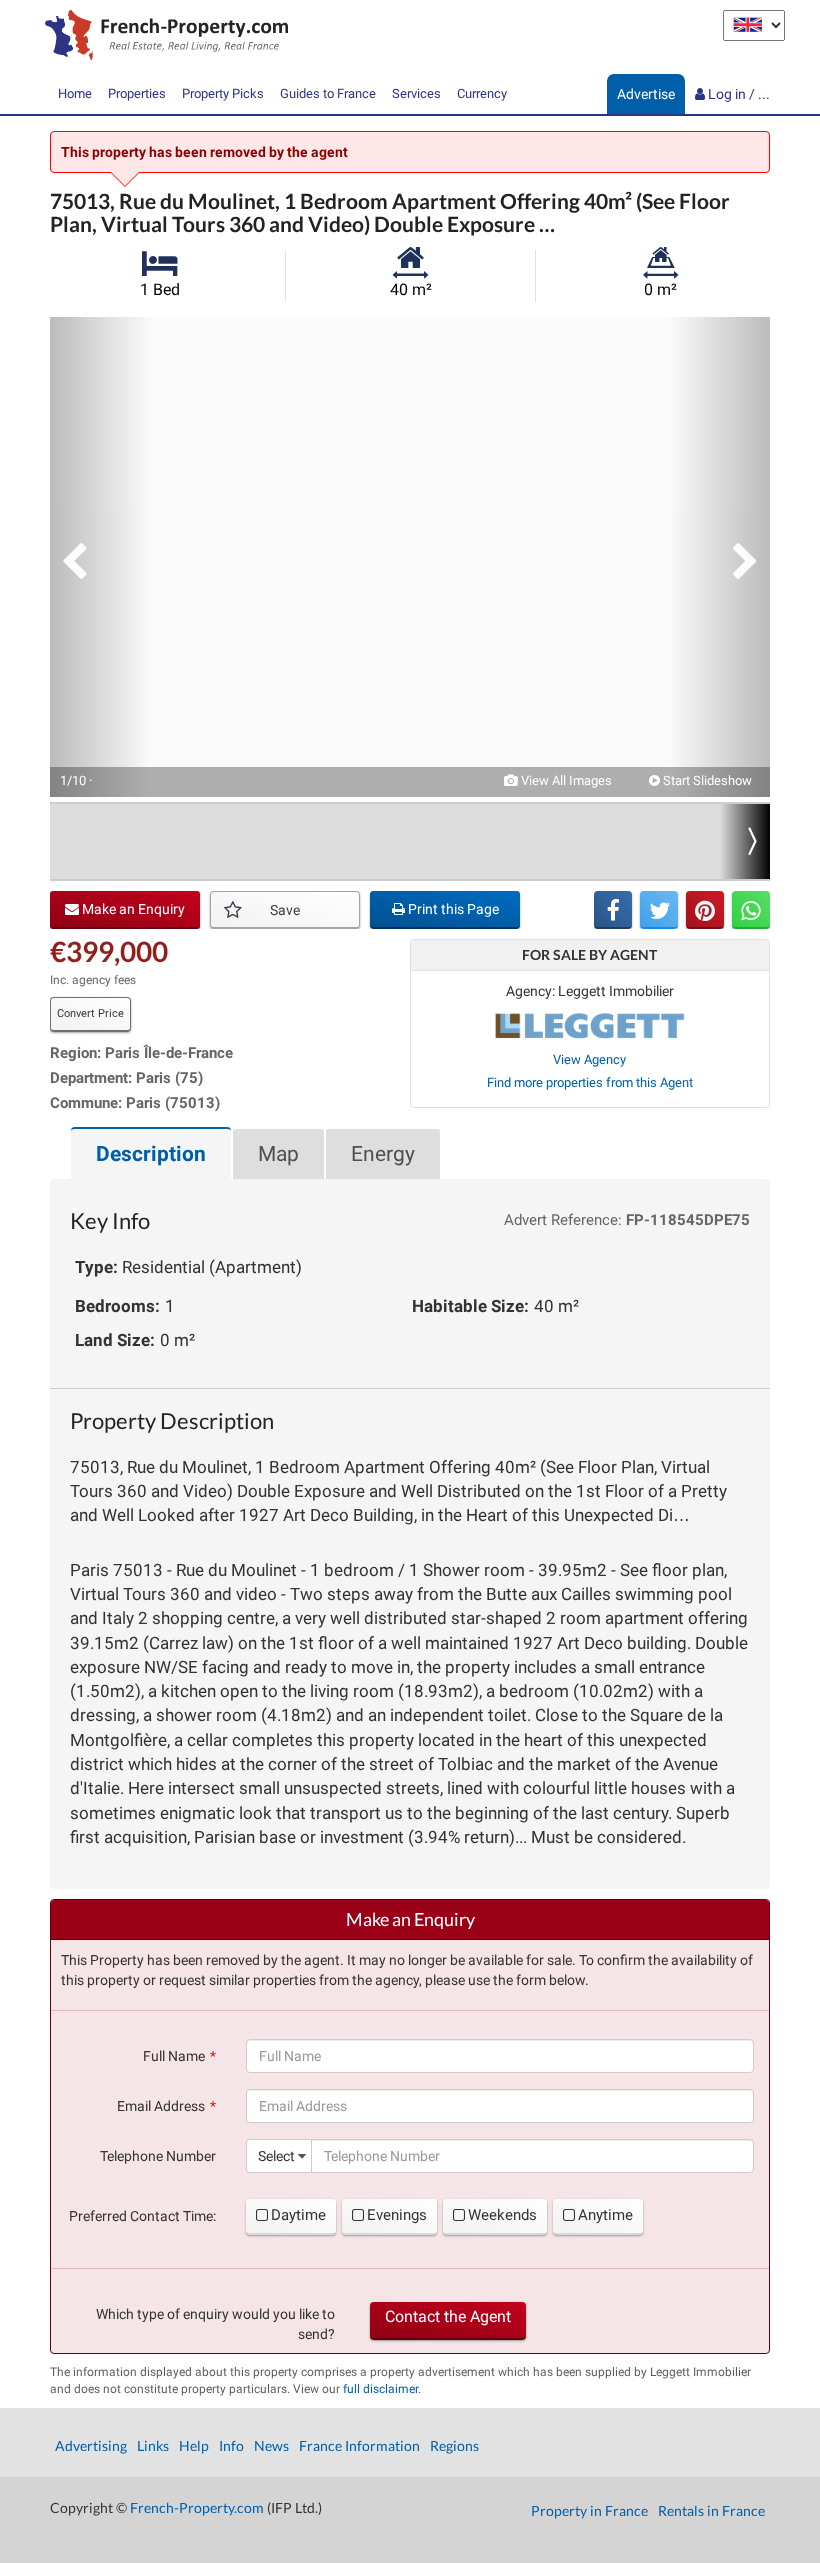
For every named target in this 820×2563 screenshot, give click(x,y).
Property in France (589, 2510)
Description (151, 1154)
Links (153, 2445)
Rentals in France (711, 2510)
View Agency (589, 1059)
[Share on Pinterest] (705, 910)
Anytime (605, 2215)
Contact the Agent (448, 2316)
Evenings (397, 2215)
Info (231, 2445)
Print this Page (452, 909)
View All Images (565, 780)
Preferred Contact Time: (142, 2216)
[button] (100, 557)
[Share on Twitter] (659, 910)
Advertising (91, 2445)
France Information (359, 2445)
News (271, 2445)
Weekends (502, 2215)
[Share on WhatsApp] (751, 910)
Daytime (298, 2215)
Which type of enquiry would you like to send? (215, 2324)
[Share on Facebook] (613, 910)
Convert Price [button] (90, 1013)
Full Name (174, 2056)
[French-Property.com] (161, 37)
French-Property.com (197, 2507)
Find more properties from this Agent (590, 1082)
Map (278, 1154)
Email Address (161, 2106)
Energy (383, 1154)
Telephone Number (158, 2156)
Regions (454, 2445)
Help (194, 2445)
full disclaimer (380, 2389)
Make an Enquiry (132, 909)
